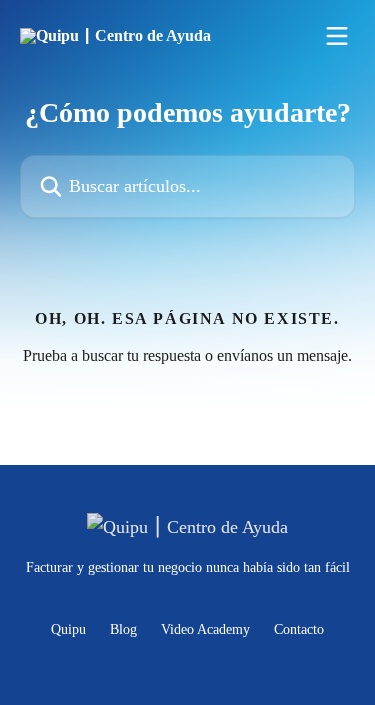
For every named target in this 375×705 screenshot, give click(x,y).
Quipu (68, 629)
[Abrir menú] (337, 36)
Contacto (299, 629)
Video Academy (205, 629)
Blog (123, 629)
